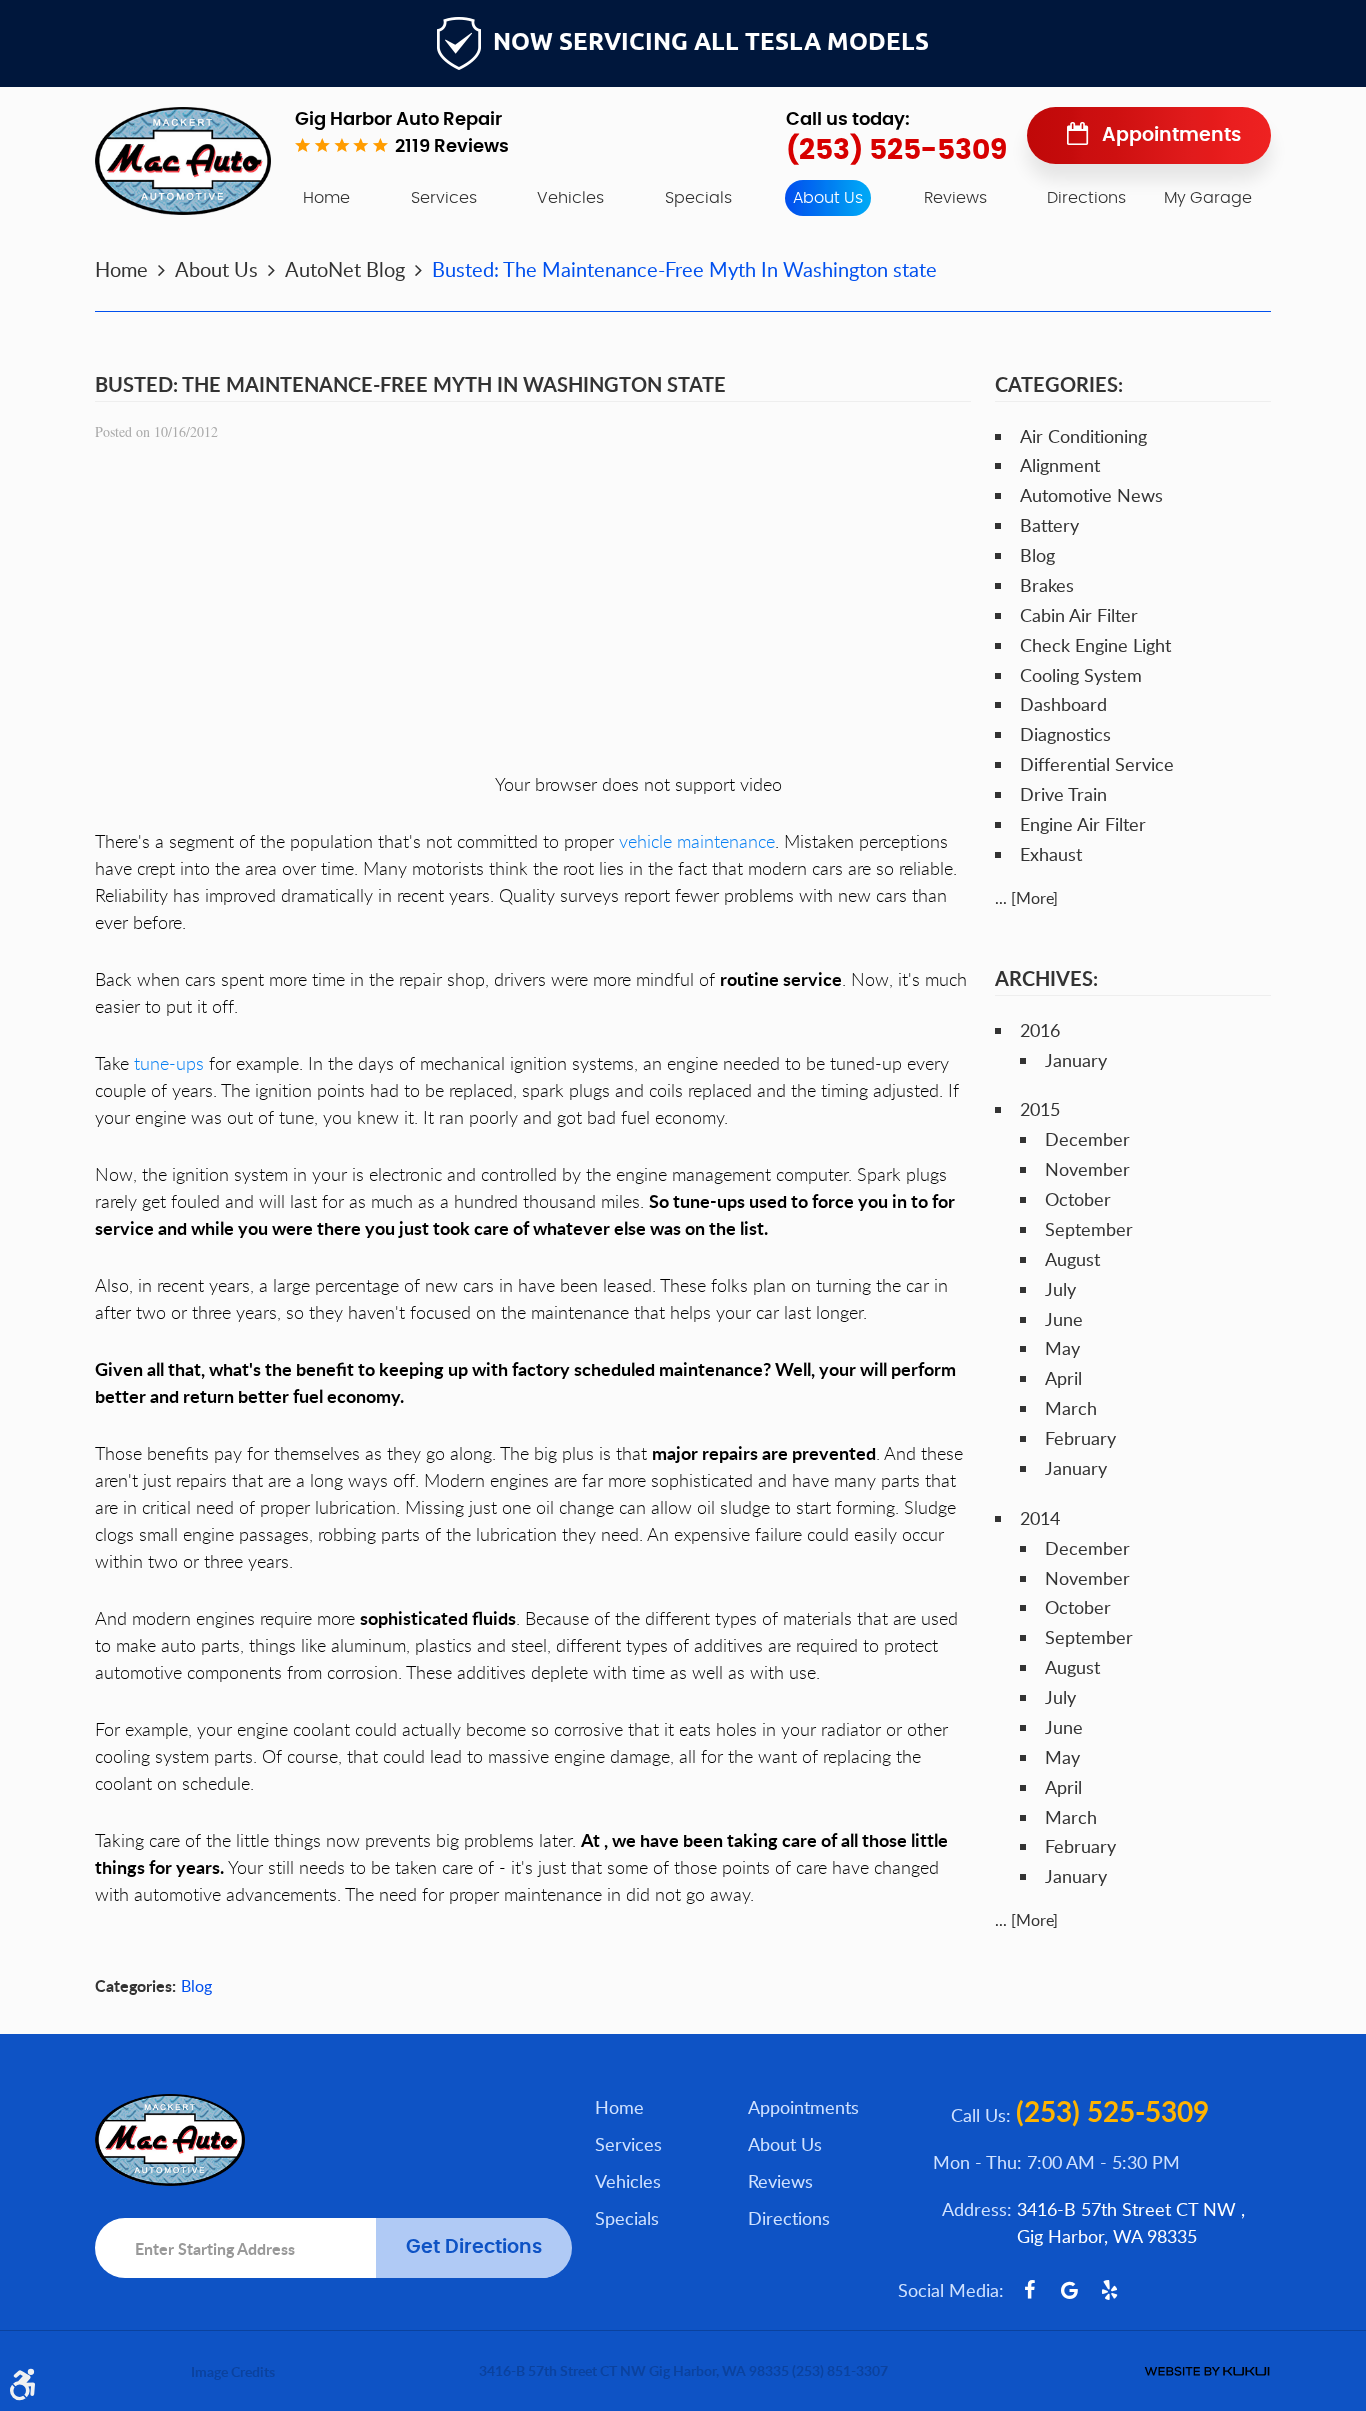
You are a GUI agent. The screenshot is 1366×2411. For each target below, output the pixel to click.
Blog (196, 1986)
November (1087, 1169)
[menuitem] (326, 198)
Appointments (1171, 135)
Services (444, 198)
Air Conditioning (1083, 436)
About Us (828, 198)
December (1087, 1139)
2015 (1040, 1109)
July (1060, 1289)
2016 (1040, 1030)
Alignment (1060, 465)
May (1062, 1348)
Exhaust (1051, 854)
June (1064, 1319)
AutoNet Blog (345, 269)
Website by (1207, 2371)
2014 (1040, 1518)
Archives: (1046, 978)
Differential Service (1097, 764)
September (1089, 1229)
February (1080, 1438)
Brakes (1047, 585)
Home (326, 198)
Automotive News (1091, 495)
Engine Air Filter (1083, 824)
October (1078, 1199)
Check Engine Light (1095, 645)
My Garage (1208, 198)
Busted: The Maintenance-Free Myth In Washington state (684, 269)
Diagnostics (1065, 734)
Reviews (955, 198)
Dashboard (1063, 704)
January (1076, 1060)
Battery (1049, 525)
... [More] (1026, 898)
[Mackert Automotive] (183, 161)
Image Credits (233, 2371)
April (1063, 1378)
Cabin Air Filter (1079, 615)
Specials (698, 198)
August (1072, 1259)
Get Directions (474, 2247)
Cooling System (1081, 675)
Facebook (1029, 2290)
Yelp (1109, 2290)
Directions (1086, 198)
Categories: (1059, 384)
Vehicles (570, 198)
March (1071, 1408)
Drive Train (1063, 794)
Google (1069, 2290)
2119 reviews (452, 147)
